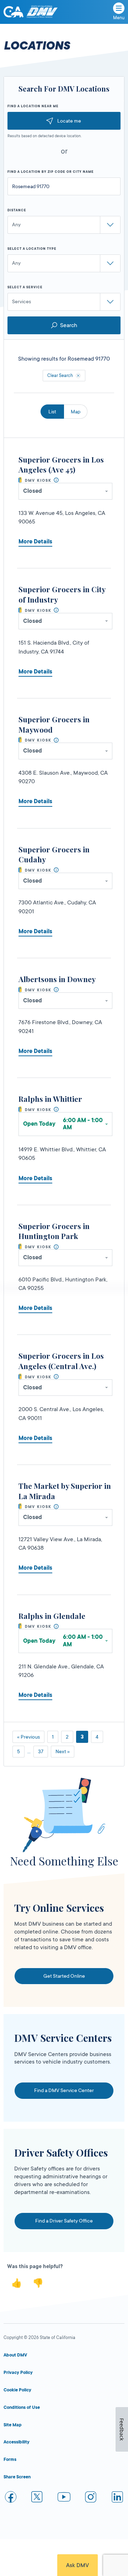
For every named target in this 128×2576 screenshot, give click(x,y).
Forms (10, 2459)
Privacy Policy (18, 2373)
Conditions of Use (22, 2407)
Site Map (13, 2425)
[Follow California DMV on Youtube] (64, 2498)
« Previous (28, 1737)
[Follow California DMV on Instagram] (91, 2498)
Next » (63, 1751)
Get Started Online (64, 1976)
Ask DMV (78, 2565)
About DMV (15, 2355)
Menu (119, 18)
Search (69, 325)
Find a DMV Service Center (64, 2090)
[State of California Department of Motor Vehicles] (42, 12)
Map (76, 412)
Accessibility (17, 2442)
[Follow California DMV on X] (37, 2498)
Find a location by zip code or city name (51, 172)
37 (41, 1751)
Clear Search (60, 376)
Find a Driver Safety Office (64, 2221)
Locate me (69, 121)
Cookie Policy (17, 2390)
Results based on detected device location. (44, 136)
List (52, 412)
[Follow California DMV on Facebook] (11, 2498)
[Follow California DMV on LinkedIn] (117, 2498)
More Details (35, 542)
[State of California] (14, 12)
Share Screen (17, 2477)
